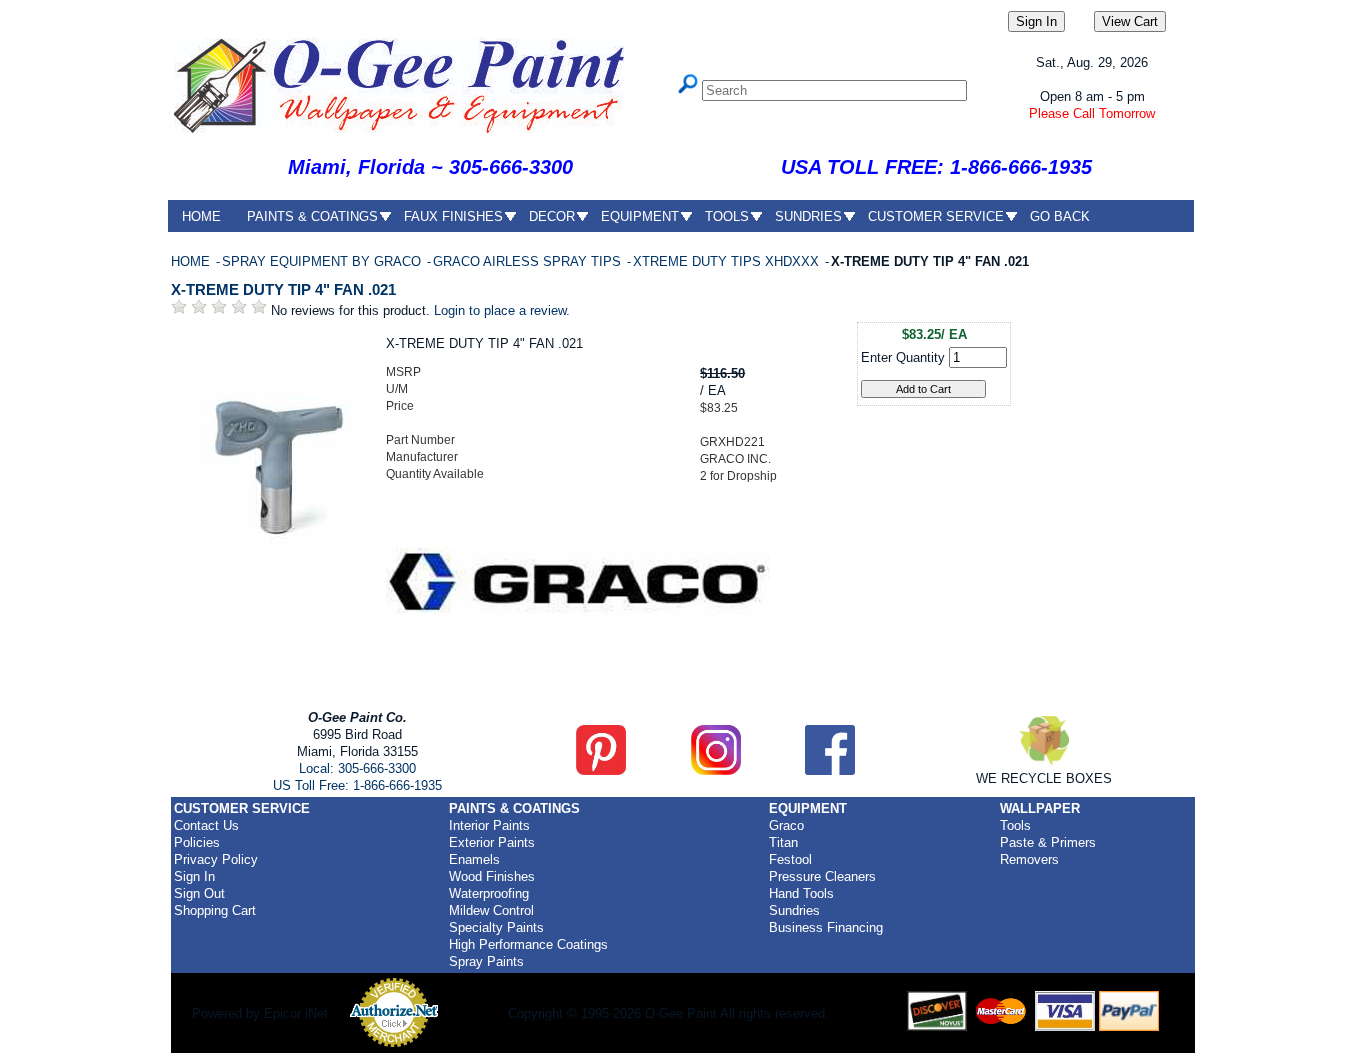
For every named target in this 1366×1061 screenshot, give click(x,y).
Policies (197, 842)
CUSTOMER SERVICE (936, 216)
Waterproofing (489, 893)
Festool (790, 859)
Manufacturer (422, 457)
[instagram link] (716, 770)
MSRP (403, 372)
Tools (1015, 825)
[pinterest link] (601, 770)
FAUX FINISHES (453, 216)
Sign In (194, 876)
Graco (786, 825)
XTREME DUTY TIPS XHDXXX (728, 261)
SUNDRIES (808, 216)
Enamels (474, 859)
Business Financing (826, 927)
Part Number (420, 440)
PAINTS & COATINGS (312, 216)
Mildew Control (491, 910)
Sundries (794, 910)
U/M (397, 389)
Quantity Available (435, 474)
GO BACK (1060, 216)
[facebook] (830, 770)
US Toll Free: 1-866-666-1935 (357, 785)
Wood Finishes (492, 876)
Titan (783, 842)
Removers (1029, 859)
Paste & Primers (1048, 842)
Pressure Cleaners (822, 876)
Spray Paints (486, 961)
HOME (201, 216)
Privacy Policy (216, 859)
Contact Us (206, 825)
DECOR (552, 216)
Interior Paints (489, 825)
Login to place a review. (502, 310)
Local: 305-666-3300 (357, 768)
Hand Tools (801, 893)
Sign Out (199, 893)
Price (400, 406)
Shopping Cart (215, 910)
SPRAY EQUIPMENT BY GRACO (323, 261)
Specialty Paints (496, 927)
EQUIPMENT (640, 216)
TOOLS (727, 216)
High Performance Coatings (528, 944)
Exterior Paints (492, 842)
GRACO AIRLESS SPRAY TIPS (529, 261)
